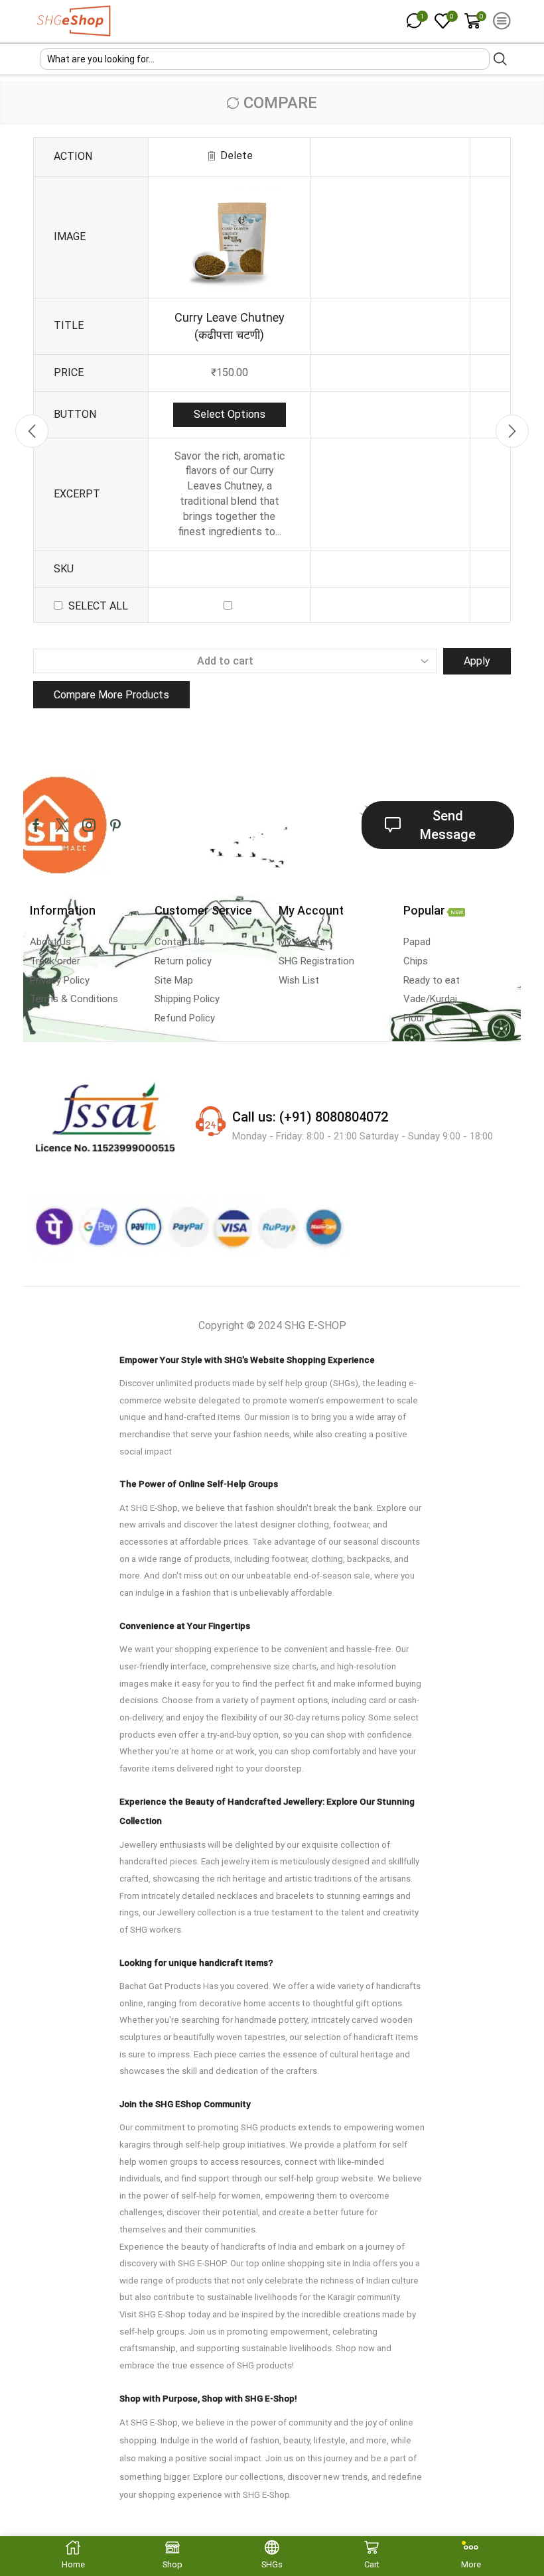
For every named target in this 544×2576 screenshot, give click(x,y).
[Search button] (500, 59)
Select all (98, 606)
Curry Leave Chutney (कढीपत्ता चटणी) (230, 326)
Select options (230, 414)
